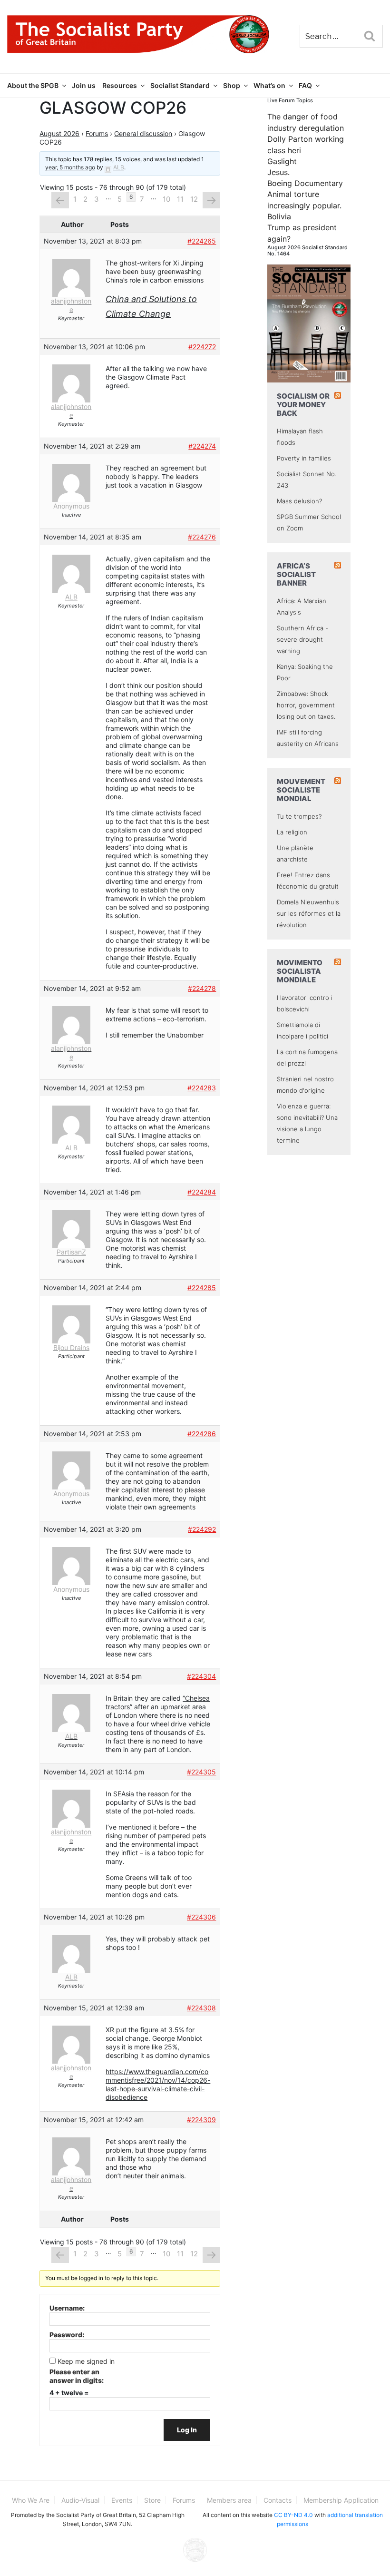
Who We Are (31, 2500)
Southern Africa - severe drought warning (302, 639)
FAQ (305, 85)
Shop (232, 85)
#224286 (202, 1434)
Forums (97, 133)
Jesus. (278, 172)
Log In (187, 2430)
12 (194, 199)
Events (122, 2500)
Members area (229, 2500)
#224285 (202, 1288)
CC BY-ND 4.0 (293, 2515)
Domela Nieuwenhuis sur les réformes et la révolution (309, 913)
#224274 (202, 446)
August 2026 (59, 133)
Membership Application (341, 2500)
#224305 (201, 1772)
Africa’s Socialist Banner (296, 574)
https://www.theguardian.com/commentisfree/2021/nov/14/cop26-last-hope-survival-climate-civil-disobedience (158, 2084)
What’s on (269, 85)
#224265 (202, 241)
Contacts (278, 2500)
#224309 (201, 2120)
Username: (67, 2308)
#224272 (202, 347)
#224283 (202, 1088)
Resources (120, 85)
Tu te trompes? (299, 816)
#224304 (201, 1676)
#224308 (201, 2008)
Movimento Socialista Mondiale (300, 971)
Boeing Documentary (305, 183)
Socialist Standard (180, 85)
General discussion (143, 133)
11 (180, 199)
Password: (67, 2335)
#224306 (201, 1917)
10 (166, 199)
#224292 (202, 1529)
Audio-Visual (80, 2500)
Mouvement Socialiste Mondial (301, 790)
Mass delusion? (299, 501)
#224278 (202, 988)
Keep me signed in (86, 2361)
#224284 (202, 1192)
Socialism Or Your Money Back (303, 405)
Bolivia (279, 216)
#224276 (202, 537)
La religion (292, 832)
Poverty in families (304, 458)
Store (152, 2500)
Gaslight (282, 161)
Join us (84, 85)
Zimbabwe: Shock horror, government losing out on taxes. (306, 705)
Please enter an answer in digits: (77, 2376)
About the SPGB (33, 85)
